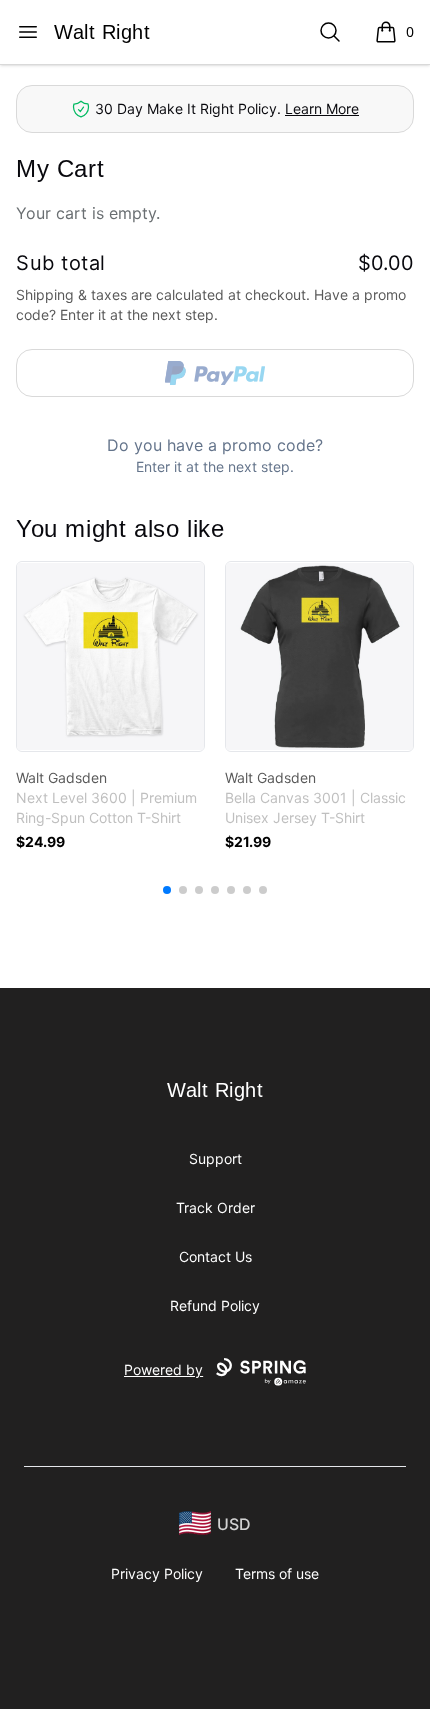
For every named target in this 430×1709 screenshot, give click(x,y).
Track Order (215, 1207)
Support (215, 1158)
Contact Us (215, 1256)
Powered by (163, 1369)
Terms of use (277, 1573)
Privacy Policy (157, 1573)
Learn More (322, 108)
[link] (110, 656)
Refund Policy (215, 1305)
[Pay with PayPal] (215, 373)
